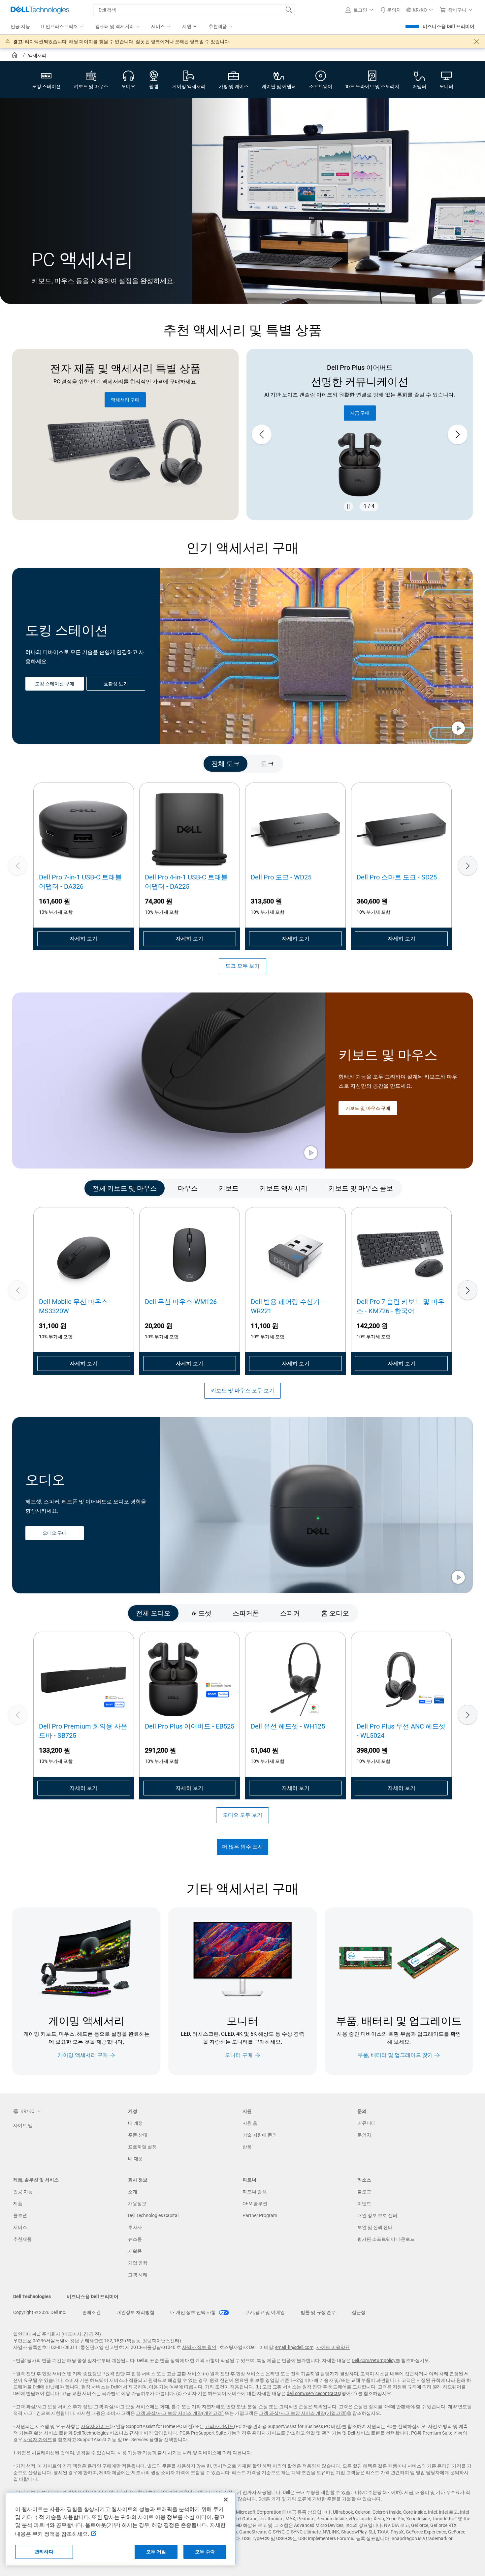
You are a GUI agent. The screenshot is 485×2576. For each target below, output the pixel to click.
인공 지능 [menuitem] (20, 26)
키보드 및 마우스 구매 (368, 1108)
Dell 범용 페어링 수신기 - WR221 (287, 1306)
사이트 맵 (23, 2125)
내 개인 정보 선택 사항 (194, 2312)
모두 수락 (205, 2552)
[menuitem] (63, 27)
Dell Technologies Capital (153, 2215)
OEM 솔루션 (255, 2204)
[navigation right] (444, 764)
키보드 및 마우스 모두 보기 (242, 1391)
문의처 (364, 2135)
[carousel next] (458, 434)
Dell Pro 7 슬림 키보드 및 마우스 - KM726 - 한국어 (401, 1306)
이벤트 (364, 2204)
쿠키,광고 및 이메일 (265, 2312)
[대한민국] (15, 56)
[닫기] (226, 2500)
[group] (360, 435)
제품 (18, 2204)
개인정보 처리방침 (135, 2312)
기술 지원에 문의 (260, 2135)
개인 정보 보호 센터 (377, 2215)
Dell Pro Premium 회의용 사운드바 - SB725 (83, 1731)
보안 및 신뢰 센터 (375, 2227)
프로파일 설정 (142, 2147)
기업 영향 (138, 2263)
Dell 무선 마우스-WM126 (181, 1302)
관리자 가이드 (220, 2426)
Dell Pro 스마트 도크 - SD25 (397, 877)
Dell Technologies (32, 2296)
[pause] (348, 507)
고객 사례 (138, 2275)
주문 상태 (138, 2135)
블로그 (364, 2192)
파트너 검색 (255, 2192)
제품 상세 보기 (360, 400)
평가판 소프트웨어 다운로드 (386, 2239)
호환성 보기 (116, 684)
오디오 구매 (55, 1533)
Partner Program (260, 2215)
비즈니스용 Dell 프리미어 (449, 26)
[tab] (226, 764)
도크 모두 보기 (242, 966)
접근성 (359, 2312)
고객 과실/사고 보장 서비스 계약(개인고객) (180, 2413)
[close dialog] (476, 42)
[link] (391, 10)
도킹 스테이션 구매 (55, 684)
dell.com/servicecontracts (313, 2393)
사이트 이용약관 (333, 2347)
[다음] (468, 866)
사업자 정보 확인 (199, 2347)
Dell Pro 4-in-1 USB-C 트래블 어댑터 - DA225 (186, 882)
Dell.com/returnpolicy (374, 2360)
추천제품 (22, 2239)
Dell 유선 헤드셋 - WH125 (288, 1726)
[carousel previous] (262, 434)
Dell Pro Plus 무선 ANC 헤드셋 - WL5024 (401, 1731)
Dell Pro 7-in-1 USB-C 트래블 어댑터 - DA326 (80, 882)
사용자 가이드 (95, 2426)
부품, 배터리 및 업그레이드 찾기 (395, 2055)
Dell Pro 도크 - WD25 (281, 877)
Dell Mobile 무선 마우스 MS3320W (73, 1306)
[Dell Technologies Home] (40, 10)
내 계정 (135, 2123)
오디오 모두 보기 (242, 1815)
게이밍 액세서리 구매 (83, 2055)
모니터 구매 (239, 2055)
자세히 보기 (83, 939)
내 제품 (135, 2159)
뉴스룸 (135, 2239)
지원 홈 (250, 2123)
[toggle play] (458, 729)
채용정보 (137, 2204)
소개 (133, 2192)
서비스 (20, 2227)
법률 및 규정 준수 (318, 2312)
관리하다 (44, 2552)
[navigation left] (41, 764)
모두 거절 (156, 2552)
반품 (247, 2147)
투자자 (135, 2227)
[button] (360, 10)
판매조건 (91, 2312)
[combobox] (194, 10)
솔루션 (20, 2215)
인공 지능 (23, 2192)
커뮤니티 (367, 2123)
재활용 (135, 2251)
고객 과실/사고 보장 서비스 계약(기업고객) (303, 2413)
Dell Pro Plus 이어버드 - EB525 (190, 1726)
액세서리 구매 (125, 400)
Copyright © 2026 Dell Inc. (40, 2312)
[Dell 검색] (289, 10)
